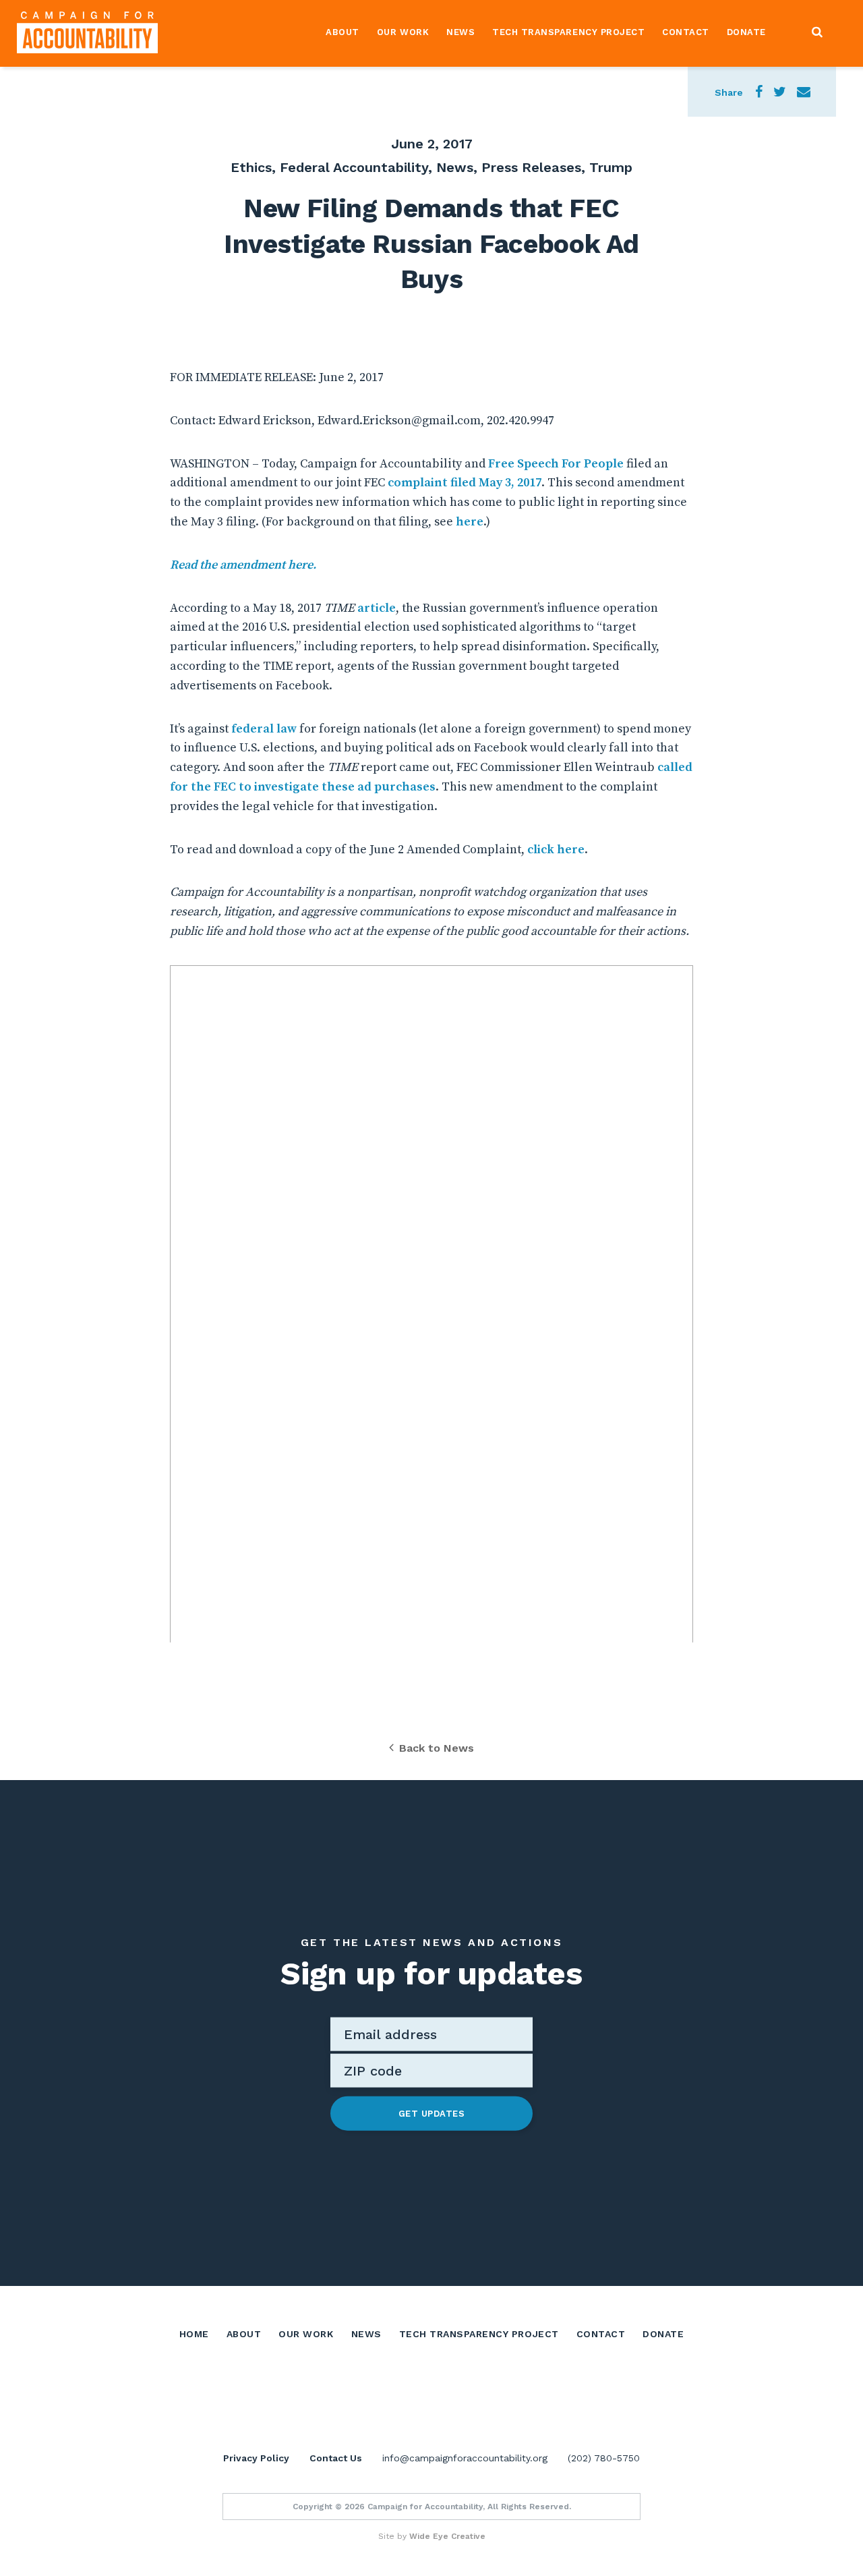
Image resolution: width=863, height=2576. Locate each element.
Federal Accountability (354, 167)
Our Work (403, 32)
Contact (686, 32)
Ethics (251, 167)
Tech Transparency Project (568, 32)
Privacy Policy (256, 2458)
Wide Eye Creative (447, 2536)
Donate (746, 32)
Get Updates (432, 2113)
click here (556, 850)
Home (194, 2334)
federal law (264, 729)
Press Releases (531, 167)
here (470, 522)
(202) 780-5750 (604, 2458)
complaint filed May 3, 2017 (465, 483)
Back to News (437, 1748)
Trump (611, 167)
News (460, 32)
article (377, 608)
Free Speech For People (556, 464)
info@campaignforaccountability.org (465, 2458)
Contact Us (336, 2458)
